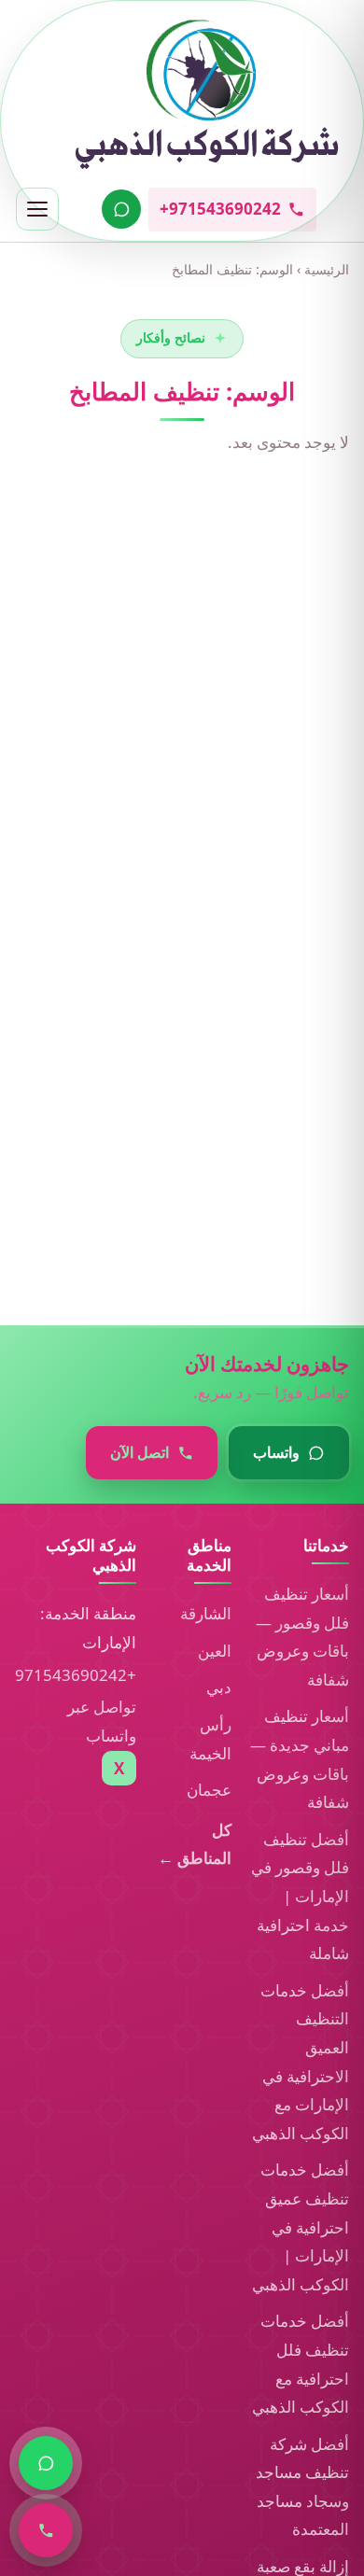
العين (215, 1651)
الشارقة (206, 1613)
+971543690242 (76, 1675)
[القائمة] (37, 209)
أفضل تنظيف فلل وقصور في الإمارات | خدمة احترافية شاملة (300, 1896)
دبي (219, 1687)
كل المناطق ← (195, 1844)
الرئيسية (327, 269)
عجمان (209, 1790)
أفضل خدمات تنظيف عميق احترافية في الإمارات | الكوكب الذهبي (301, 2226)
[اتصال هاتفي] (46, 2530)
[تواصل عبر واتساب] (121, 209)
